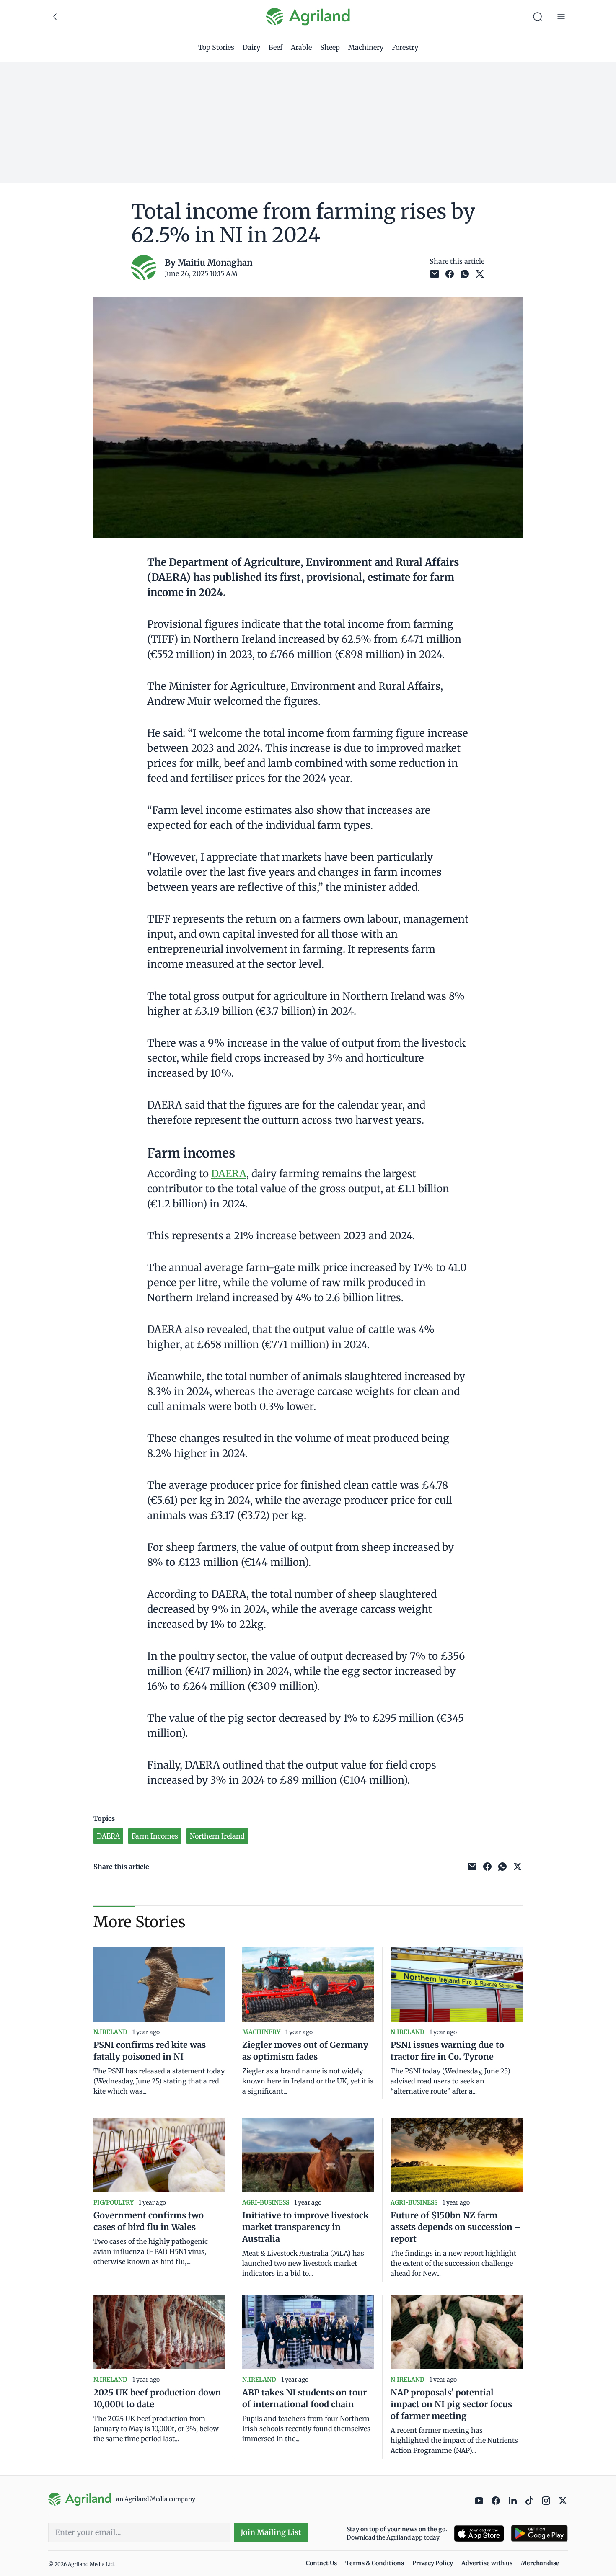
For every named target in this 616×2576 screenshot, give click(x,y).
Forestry (405, 47)
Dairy (251, 47)
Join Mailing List (271, 2532)
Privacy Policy (433, 2563)
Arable (301, 47)
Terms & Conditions (375, 2563)
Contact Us (321, 2563)
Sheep (330, 47)
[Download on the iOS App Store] (479, 2533)
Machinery (366, 47)
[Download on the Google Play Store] (539, 2533)
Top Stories (216, 47)
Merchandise (540, 2563)
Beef (276, 47)
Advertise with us (487, 2563)
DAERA (229, 1174)
